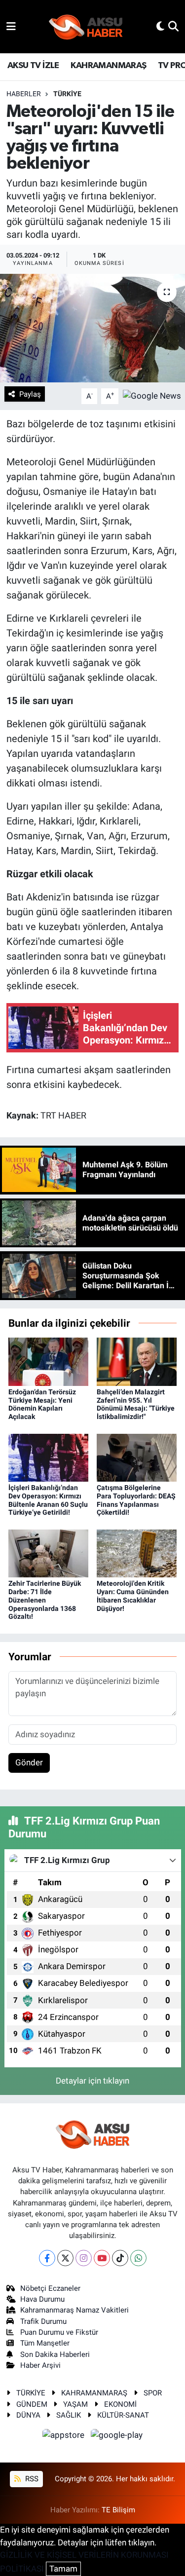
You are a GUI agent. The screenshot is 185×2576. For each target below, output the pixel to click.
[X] (65, 2258)
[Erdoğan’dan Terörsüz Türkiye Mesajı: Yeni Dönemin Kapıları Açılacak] (48, 1361)
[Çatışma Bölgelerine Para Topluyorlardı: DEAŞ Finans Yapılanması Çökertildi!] (137, 1457)
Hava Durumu (42, 2299)
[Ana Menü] (11, 26)
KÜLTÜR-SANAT (123, 2415)
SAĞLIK (69, 2415)
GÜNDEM (32, 2404)
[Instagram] (84, 2258)
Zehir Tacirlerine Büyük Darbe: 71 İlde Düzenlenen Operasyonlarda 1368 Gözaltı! (45, 1600)
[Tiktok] (120, 2258)
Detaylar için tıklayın (92, 2081)
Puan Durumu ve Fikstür (59, 2332)
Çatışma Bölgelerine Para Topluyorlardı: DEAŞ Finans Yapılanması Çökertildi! (136, 1500)
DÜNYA (28, 2415)
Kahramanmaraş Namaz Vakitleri (74, 2310)
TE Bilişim (118, 2510)
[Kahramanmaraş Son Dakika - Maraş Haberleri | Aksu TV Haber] (86, 27)
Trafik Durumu (43, 2321)
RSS (31, 2479)
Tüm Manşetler (45, 2343)
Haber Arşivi (40, 2365)
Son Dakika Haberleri (55, 2354)
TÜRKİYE (67, 94)
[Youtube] (102, 2258)
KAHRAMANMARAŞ (108, 66)
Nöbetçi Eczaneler (50, 2288)
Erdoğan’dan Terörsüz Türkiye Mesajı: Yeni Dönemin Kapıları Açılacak (42, 1404)
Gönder (29, 1762)
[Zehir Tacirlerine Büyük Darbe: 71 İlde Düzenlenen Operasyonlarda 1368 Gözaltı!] (48, 1553)
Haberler (24, 94)
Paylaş (30, 394)
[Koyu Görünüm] (160, 26)
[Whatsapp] (138, 2258)
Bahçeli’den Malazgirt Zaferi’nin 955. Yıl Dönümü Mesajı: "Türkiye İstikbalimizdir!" (136, 1404)
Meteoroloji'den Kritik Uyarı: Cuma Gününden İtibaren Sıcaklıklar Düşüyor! (133, 1596)
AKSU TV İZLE (33, 66)
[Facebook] (47, 2258)
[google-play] (117, 2437)
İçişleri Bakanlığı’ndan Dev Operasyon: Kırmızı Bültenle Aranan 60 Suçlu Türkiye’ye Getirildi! (48, 1500)
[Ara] (173, 26)
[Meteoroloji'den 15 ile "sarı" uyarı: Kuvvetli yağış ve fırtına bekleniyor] (92, 328)
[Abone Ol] (152, 395)
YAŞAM (75, 2404)
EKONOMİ (120, 2404)
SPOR (153, 2393)
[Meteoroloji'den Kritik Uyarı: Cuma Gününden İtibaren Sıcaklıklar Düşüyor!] (137, 1553)
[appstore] (65, 2437)
